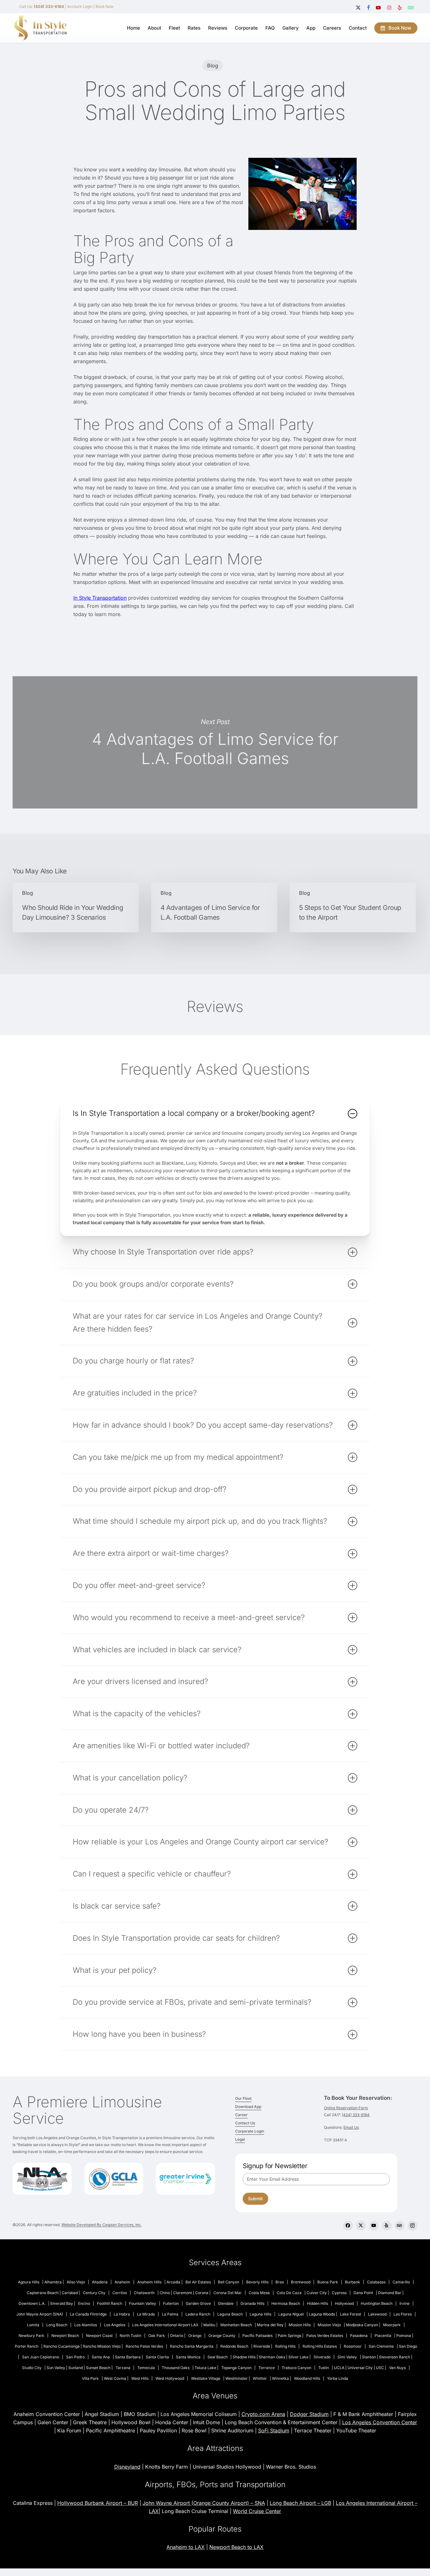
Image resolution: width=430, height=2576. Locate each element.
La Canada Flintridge (88, 2314)
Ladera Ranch (198, 2314)
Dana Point (363, 2293)
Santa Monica (188, 2357)
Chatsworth (144, 2293)
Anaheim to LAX (186, 2547)
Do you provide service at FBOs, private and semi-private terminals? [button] (192, 2002)
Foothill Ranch (110, 2303)
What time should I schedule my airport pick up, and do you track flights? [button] (200, 1521)
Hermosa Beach (286, 2303)
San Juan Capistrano (41, 2357)
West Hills (140, 2378)
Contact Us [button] (245, 2123)
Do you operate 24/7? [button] (111, 1810)
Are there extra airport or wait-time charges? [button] (151, 1553)
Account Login (80, 6)
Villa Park (90, 2378)
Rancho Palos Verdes (144, 2346)
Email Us (351, 2127)
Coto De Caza (289, 2293)
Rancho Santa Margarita (192, 2346)
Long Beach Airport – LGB (300, 2503)
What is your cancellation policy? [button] (130, 1778)
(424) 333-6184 (356, 2115)
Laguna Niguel (291, 2314)
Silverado (322, 2357)
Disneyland (127, 2467)
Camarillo (401, 2282)
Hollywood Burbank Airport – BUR (98, 2503)
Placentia (383, 2336)
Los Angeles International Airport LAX (165, 2325)
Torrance (267, 2368)
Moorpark (392, 2325)
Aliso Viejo (76, 2282)
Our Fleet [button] (243, 2098)
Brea (280, 2282)
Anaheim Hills (149, 2282)
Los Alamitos (86, 2325)
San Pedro (75, 2357)
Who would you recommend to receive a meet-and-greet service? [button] (189, 1617)
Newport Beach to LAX (236, 2547)
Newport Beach (65, 2336)
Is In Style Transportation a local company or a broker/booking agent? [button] (194, 1113)
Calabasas (376, 2282)
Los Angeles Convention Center (380, 2422)
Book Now (105, 6)
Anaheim (122, 2282)
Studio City (32, 2368)
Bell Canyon (229, 2282)
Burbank (353, 2282)
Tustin (324, 2368)
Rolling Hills (285, 2346)
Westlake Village (206, 2378)
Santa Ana (101, 2357)
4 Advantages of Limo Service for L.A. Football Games (215, 742)
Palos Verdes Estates (325, 2336)
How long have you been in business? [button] (139, 2034)
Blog (213, 66)
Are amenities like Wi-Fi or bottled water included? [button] (161, 1746)
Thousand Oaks (176, 2368)
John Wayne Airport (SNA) (40, 2314)
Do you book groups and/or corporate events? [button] (153, 1284)
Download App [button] (248, 2107)
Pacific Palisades (257, 2336)
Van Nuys (397, 2368)
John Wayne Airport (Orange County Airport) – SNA (204, 2503)
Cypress (339, 2293)
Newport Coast (99, 2336)
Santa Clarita (157, 2357)
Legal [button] (240, 2139)
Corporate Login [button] (250, 2131)
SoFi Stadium (274, 2430)
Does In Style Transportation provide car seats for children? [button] (176, 1938)
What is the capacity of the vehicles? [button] (137, 1714)
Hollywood (344, 2303)
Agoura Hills (29, 2282)
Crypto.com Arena (263, 2414)
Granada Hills (252, 2303)
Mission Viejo (329, 2325)
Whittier (260, 2378)
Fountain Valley (143, 2303)
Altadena (100, 2282)
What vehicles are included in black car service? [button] (157, 1650)
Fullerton (171, 2303)
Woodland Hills (307, 2378)
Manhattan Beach (236, 2325)
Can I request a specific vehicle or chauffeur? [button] (152, 1874)
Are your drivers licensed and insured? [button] (140, 1681)
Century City (94, 2293)
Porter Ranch (27, 2346)
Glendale (226, 2303)
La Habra (122, 2314)
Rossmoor (353, 2346)
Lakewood (377, 2314)
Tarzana (123, 2368)
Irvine (405, 2303)
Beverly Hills (257, 2282)
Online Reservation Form (346, 2108)
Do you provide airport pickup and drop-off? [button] (150, 1489)
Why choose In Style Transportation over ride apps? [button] (163, 1252)
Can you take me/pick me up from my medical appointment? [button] (178, 1457)
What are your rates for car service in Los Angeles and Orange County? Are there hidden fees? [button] (198, 1322)
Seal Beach (218, 2357)
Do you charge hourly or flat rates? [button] (133, 1361)
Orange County (222, 2336)
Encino (84, 2303)
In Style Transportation (100, 598)
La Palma (170, 2314)
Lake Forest (351, 2314)
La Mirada (146, 2314)
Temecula (146, 2368)
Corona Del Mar (228, 2293)
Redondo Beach (234, 2346)
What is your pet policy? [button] (115, 1970)
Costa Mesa (259, 2293)
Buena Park (328, 2282)
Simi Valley (347, 2357)
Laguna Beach (230, 2314)
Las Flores (403, 2314)
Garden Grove (198, 2303)
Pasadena (359, 2336)
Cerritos (120, 2293)
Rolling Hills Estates (320, 2346)
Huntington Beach (377, 2303)
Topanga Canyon (236, 2368)
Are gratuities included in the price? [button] (135, 1393)
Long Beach (57, 2325)
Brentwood (301, 2282)
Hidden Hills (317, 2303)
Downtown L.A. (32, 2303)
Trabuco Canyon (297, 2368)
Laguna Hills (260, 2314)
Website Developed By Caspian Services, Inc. (102, 2225)
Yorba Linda (338, 2378)
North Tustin (130, 2336)
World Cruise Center (257, 2511)
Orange (195, 2336)
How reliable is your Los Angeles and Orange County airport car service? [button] (201, 1842)
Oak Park (157, 2336)
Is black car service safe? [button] (117, 1906)
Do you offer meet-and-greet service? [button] (139, 1585)
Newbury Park (31, 2336)
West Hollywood (170, 2378)
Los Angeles (115, 2325)
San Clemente (381, 2346)
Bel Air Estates (198, 2282)
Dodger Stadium (309, 2414)
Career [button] (241, 2115)
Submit (255, 2199)
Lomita (33, 2325)
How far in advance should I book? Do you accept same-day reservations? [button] (203, 1425)
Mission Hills (300, 2325)
